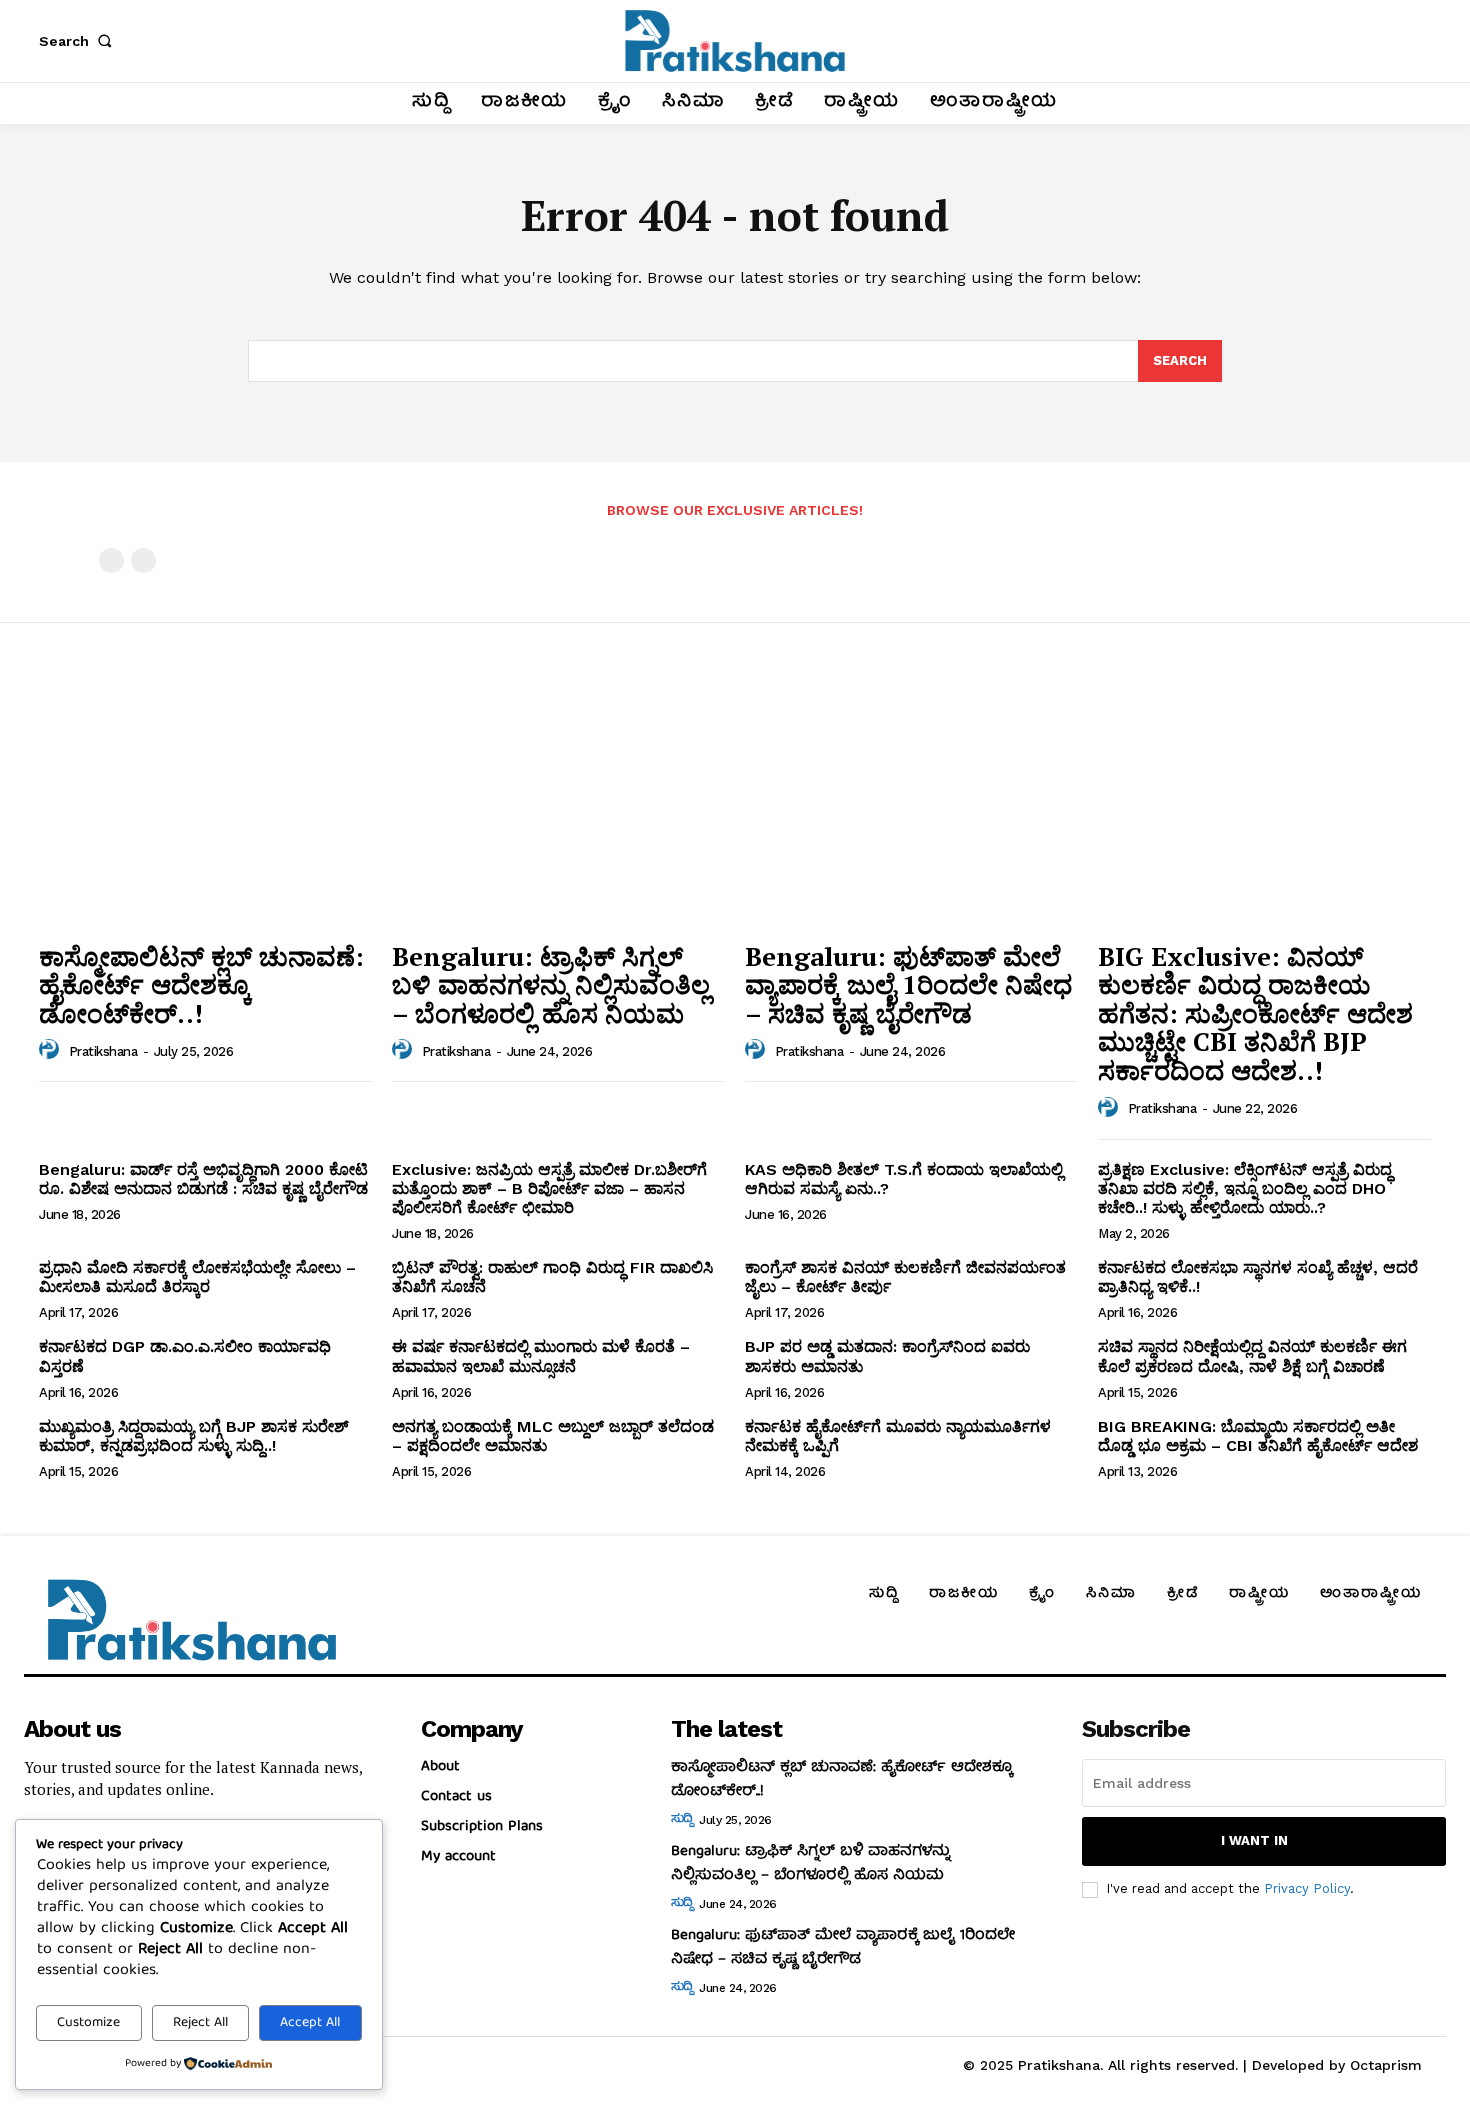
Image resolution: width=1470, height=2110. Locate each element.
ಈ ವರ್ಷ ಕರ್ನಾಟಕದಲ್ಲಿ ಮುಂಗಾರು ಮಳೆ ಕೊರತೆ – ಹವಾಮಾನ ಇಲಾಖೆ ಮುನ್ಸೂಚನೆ (541, 1356)
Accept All (310, 2023)
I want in (1254, 1840)
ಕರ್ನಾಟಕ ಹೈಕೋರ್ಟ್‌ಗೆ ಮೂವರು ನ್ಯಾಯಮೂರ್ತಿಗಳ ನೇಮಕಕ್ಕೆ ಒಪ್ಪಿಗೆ (898, 1436)
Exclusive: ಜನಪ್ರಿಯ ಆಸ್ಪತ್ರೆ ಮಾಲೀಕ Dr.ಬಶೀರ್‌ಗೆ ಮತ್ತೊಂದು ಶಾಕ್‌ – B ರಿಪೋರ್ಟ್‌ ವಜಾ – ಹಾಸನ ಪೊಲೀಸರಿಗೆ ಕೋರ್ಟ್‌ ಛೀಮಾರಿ (549, 1188)
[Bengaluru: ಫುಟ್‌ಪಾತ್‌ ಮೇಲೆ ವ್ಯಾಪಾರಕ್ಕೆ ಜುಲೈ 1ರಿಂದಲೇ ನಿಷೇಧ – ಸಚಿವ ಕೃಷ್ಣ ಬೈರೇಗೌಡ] (911, 804)
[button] (79, 41)
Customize (88, 2023)
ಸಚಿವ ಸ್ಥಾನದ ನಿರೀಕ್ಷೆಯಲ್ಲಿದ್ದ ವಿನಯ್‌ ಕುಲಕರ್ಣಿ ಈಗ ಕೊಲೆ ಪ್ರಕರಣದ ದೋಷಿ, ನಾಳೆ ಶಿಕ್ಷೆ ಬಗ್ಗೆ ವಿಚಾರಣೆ (1252, 1356)
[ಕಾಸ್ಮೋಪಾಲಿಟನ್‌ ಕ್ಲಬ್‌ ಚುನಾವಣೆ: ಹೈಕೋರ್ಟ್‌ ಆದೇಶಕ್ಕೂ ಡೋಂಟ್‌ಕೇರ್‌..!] (205, 804)
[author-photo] (52, 1050)
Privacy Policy (1307, 1888)
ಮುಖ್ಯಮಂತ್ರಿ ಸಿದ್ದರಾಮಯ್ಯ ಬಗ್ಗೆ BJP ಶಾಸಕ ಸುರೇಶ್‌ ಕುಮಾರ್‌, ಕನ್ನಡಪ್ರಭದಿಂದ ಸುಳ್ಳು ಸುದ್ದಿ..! (194, 1436)
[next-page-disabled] (143, 560)
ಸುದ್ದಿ (682, 1820)
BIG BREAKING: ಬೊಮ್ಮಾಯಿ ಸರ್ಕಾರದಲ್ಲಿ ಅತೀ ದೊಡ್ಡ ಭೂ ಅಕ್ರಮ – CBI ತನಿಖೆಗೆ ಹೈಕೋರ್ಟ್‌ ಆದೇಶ (1258, 1436)
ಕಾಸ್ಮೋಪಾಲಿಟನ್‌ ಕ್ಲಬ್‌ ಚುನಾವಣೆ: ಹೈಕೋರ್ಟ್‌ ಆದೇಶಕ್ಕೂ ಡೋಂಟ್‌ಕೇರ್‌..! (201, 984)
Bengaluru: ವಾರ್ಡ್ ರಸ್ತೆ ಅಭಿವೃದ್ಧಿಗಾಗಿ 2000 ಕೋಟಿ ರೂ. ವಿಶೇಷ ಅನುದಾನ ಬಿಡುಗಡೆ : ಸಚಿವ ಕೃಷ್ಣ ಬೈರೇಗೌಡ (203, 1179)
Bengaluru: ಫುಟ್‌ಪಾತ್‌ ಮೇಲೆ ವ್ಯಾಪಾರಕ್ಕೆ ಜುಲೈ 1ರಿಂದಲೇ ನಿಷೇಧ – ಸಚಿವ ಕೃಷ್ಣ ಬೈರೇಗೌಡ (908, 984)
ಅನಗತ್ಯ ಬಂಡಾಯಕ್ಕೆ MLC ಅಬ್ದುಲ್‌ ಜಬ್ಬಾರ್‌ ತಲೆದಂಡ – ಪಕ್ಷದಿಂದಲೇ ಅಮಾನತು (553, 1436)
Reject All (200, 2023)
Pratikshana (103, 1051)
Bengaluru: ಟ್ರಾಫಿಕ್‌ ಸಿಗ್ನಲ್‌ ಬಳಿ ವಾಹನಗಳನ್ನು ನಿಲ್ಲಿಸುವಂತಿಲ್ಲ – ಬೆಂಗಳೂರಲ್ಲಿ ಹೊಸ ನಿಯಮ (551, 984)
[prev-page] (111, 560)
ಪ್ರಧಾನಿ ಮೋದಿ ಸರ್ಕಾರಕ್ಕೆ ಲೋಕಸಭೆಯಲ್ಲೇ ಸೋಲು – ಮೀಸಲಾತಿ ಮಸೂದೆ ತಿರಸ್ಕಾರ (197, 1277)
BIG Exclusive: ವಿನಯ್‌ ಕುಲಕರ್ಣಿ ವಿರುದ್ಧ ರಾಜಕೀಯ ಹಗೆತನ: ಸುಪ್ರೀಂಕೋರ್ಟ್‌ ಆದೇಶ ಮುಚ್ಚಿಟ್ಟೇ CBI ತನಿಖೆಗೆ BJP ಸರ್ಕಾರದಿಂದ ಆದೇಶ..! (1255, 1013)
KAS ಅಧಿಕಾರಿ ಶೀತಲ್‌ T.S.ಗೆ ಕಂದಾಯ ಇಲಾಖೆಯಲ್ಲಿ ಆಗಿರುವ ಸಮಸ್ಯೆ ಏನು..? (904, 1179)
